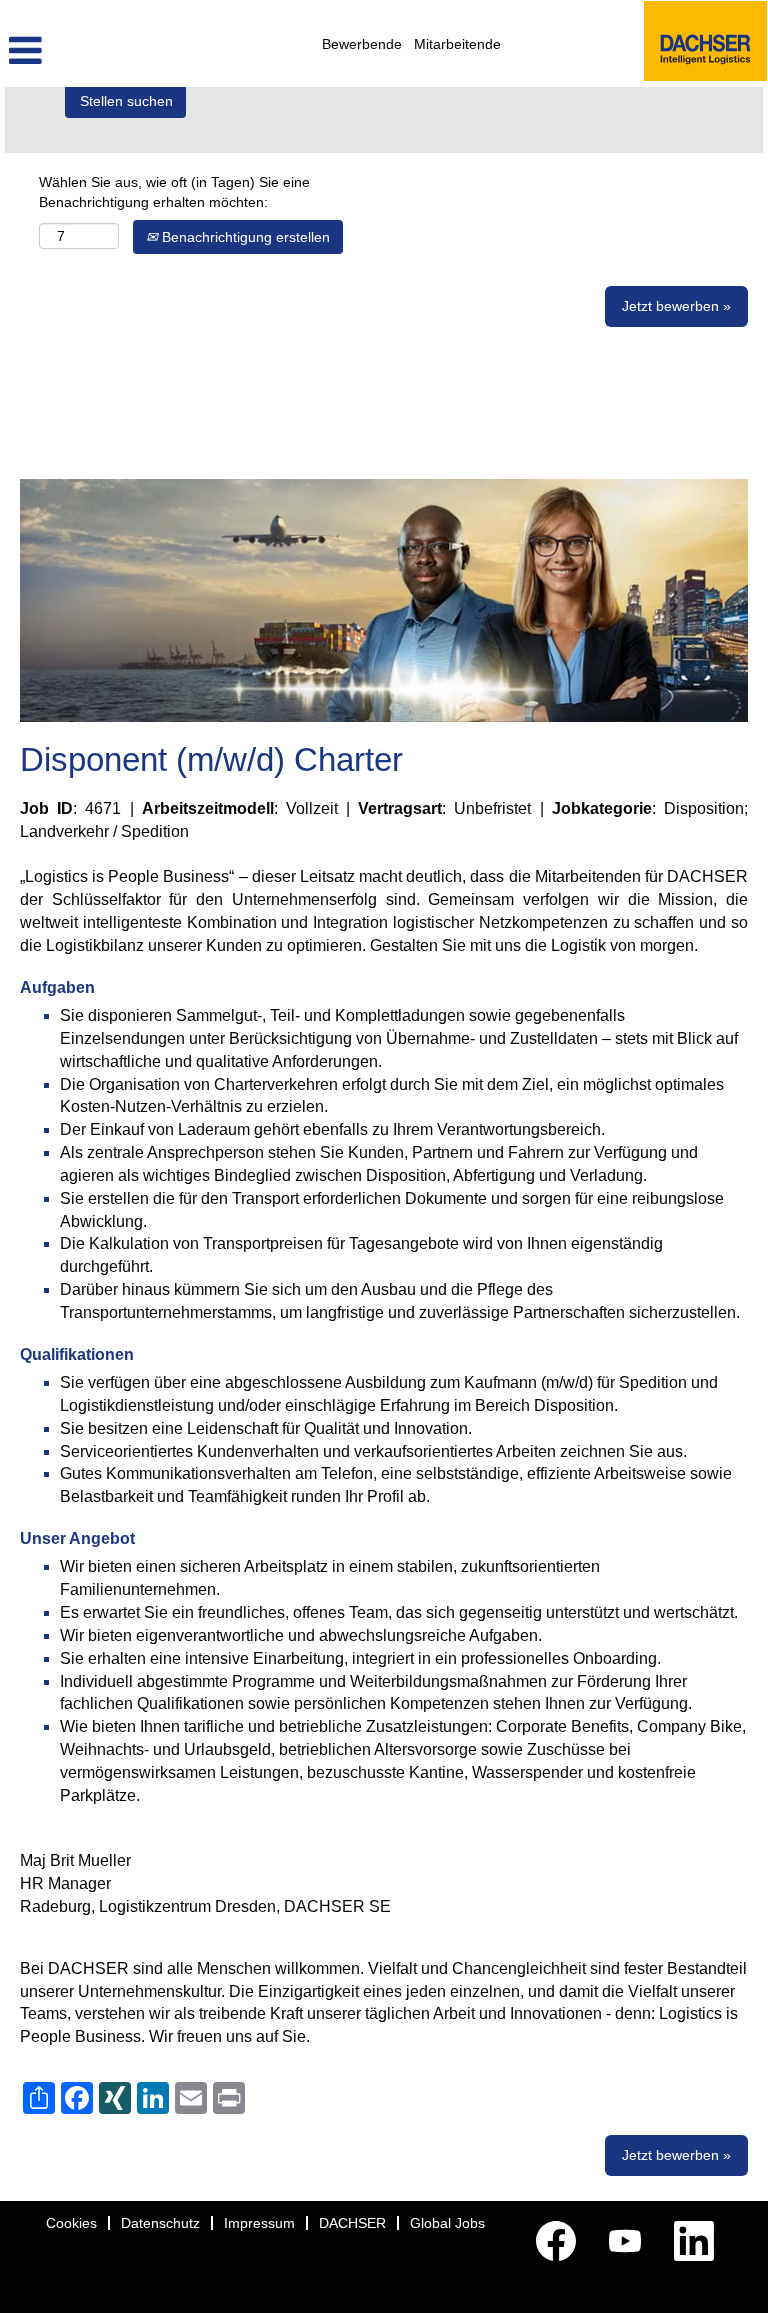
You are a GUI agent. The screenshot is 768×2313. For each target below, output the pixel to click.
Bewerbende (362, 44)
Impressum (259, 2223)
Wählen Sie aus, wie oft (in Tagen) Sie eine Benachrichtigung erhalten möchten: (174, 192)
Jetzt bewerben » (676, 306)
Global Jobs (447, 2223)
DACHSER (352, 2223)
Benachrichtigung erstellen (244, 237)
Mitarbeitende (457, 44)
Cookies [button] (71, 2223)
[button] (128, 50)
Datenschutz (160, 2223)
